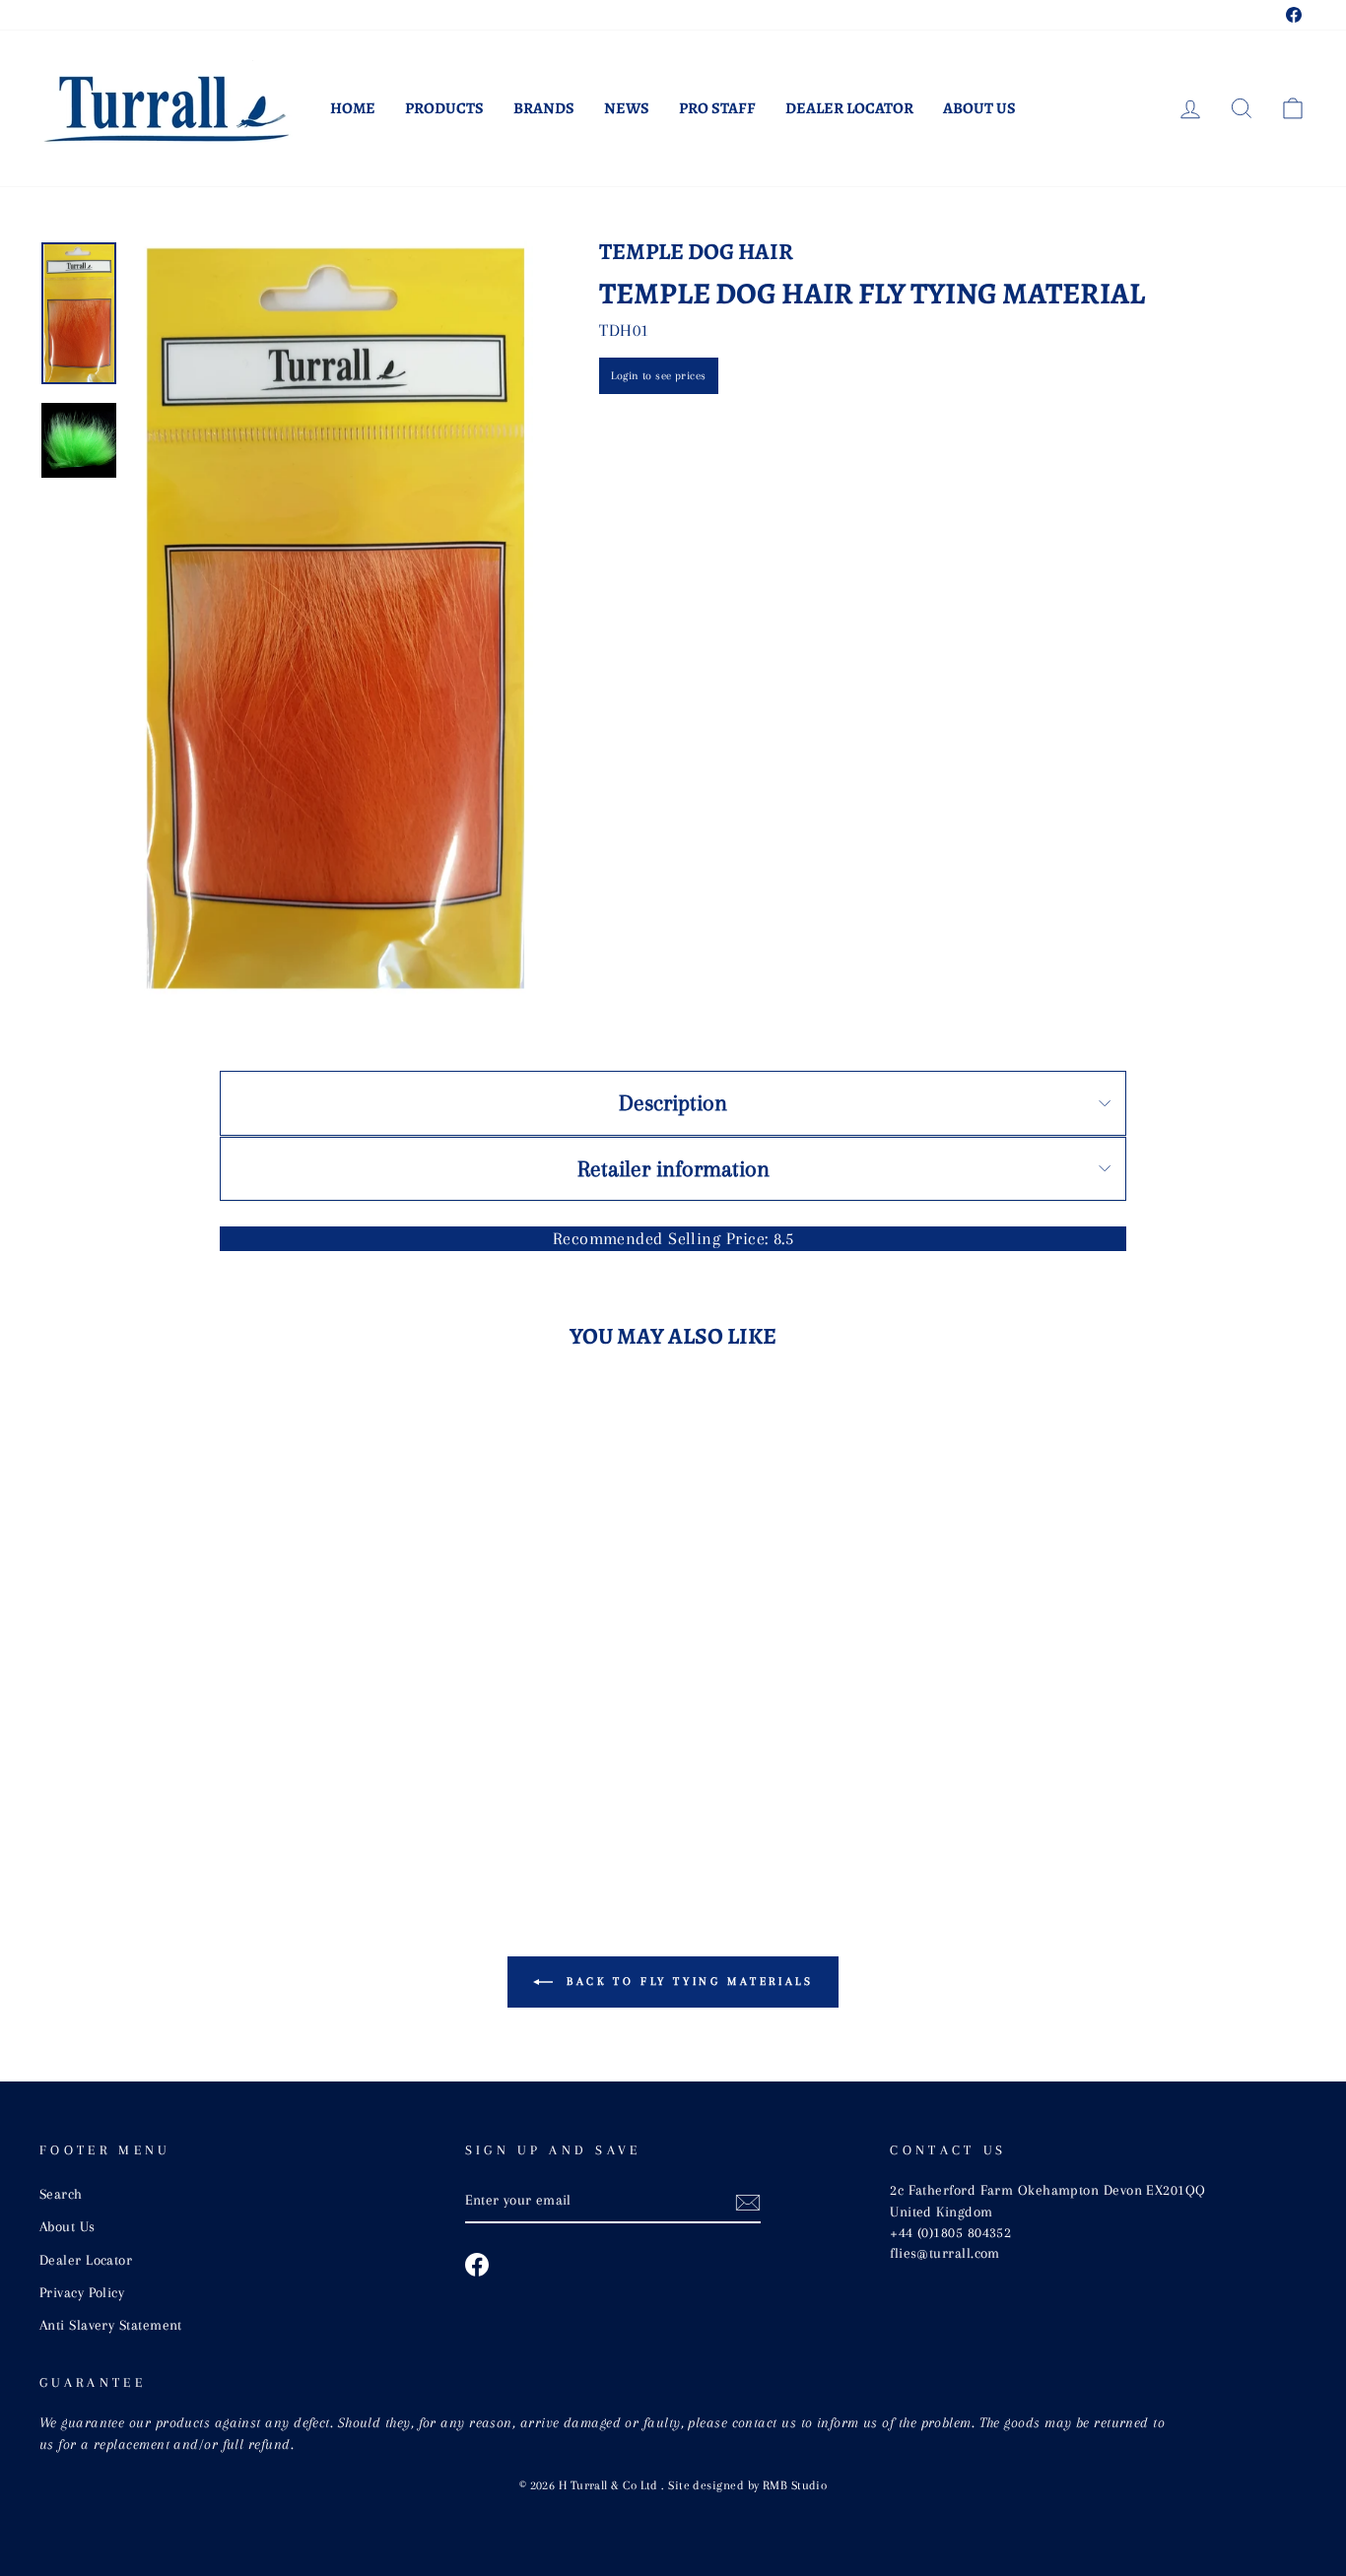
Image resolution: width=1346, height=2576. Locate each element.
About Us (979, 108)
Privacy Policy (82, 2292)
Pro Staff (717, 108)
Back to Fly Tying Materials (687, 1982)
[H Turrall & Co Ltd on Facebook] (477, 2265)
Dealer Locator (849, 108)
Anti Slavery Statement (111, 2325)
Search (61, 2194)
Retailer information (673, 1168)
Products (444, 108)
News (627, 108)
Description (673, 1102)
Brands (544, 108)
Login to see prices (659, 376)
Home (353, 108)
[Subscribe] (748, 2202)
